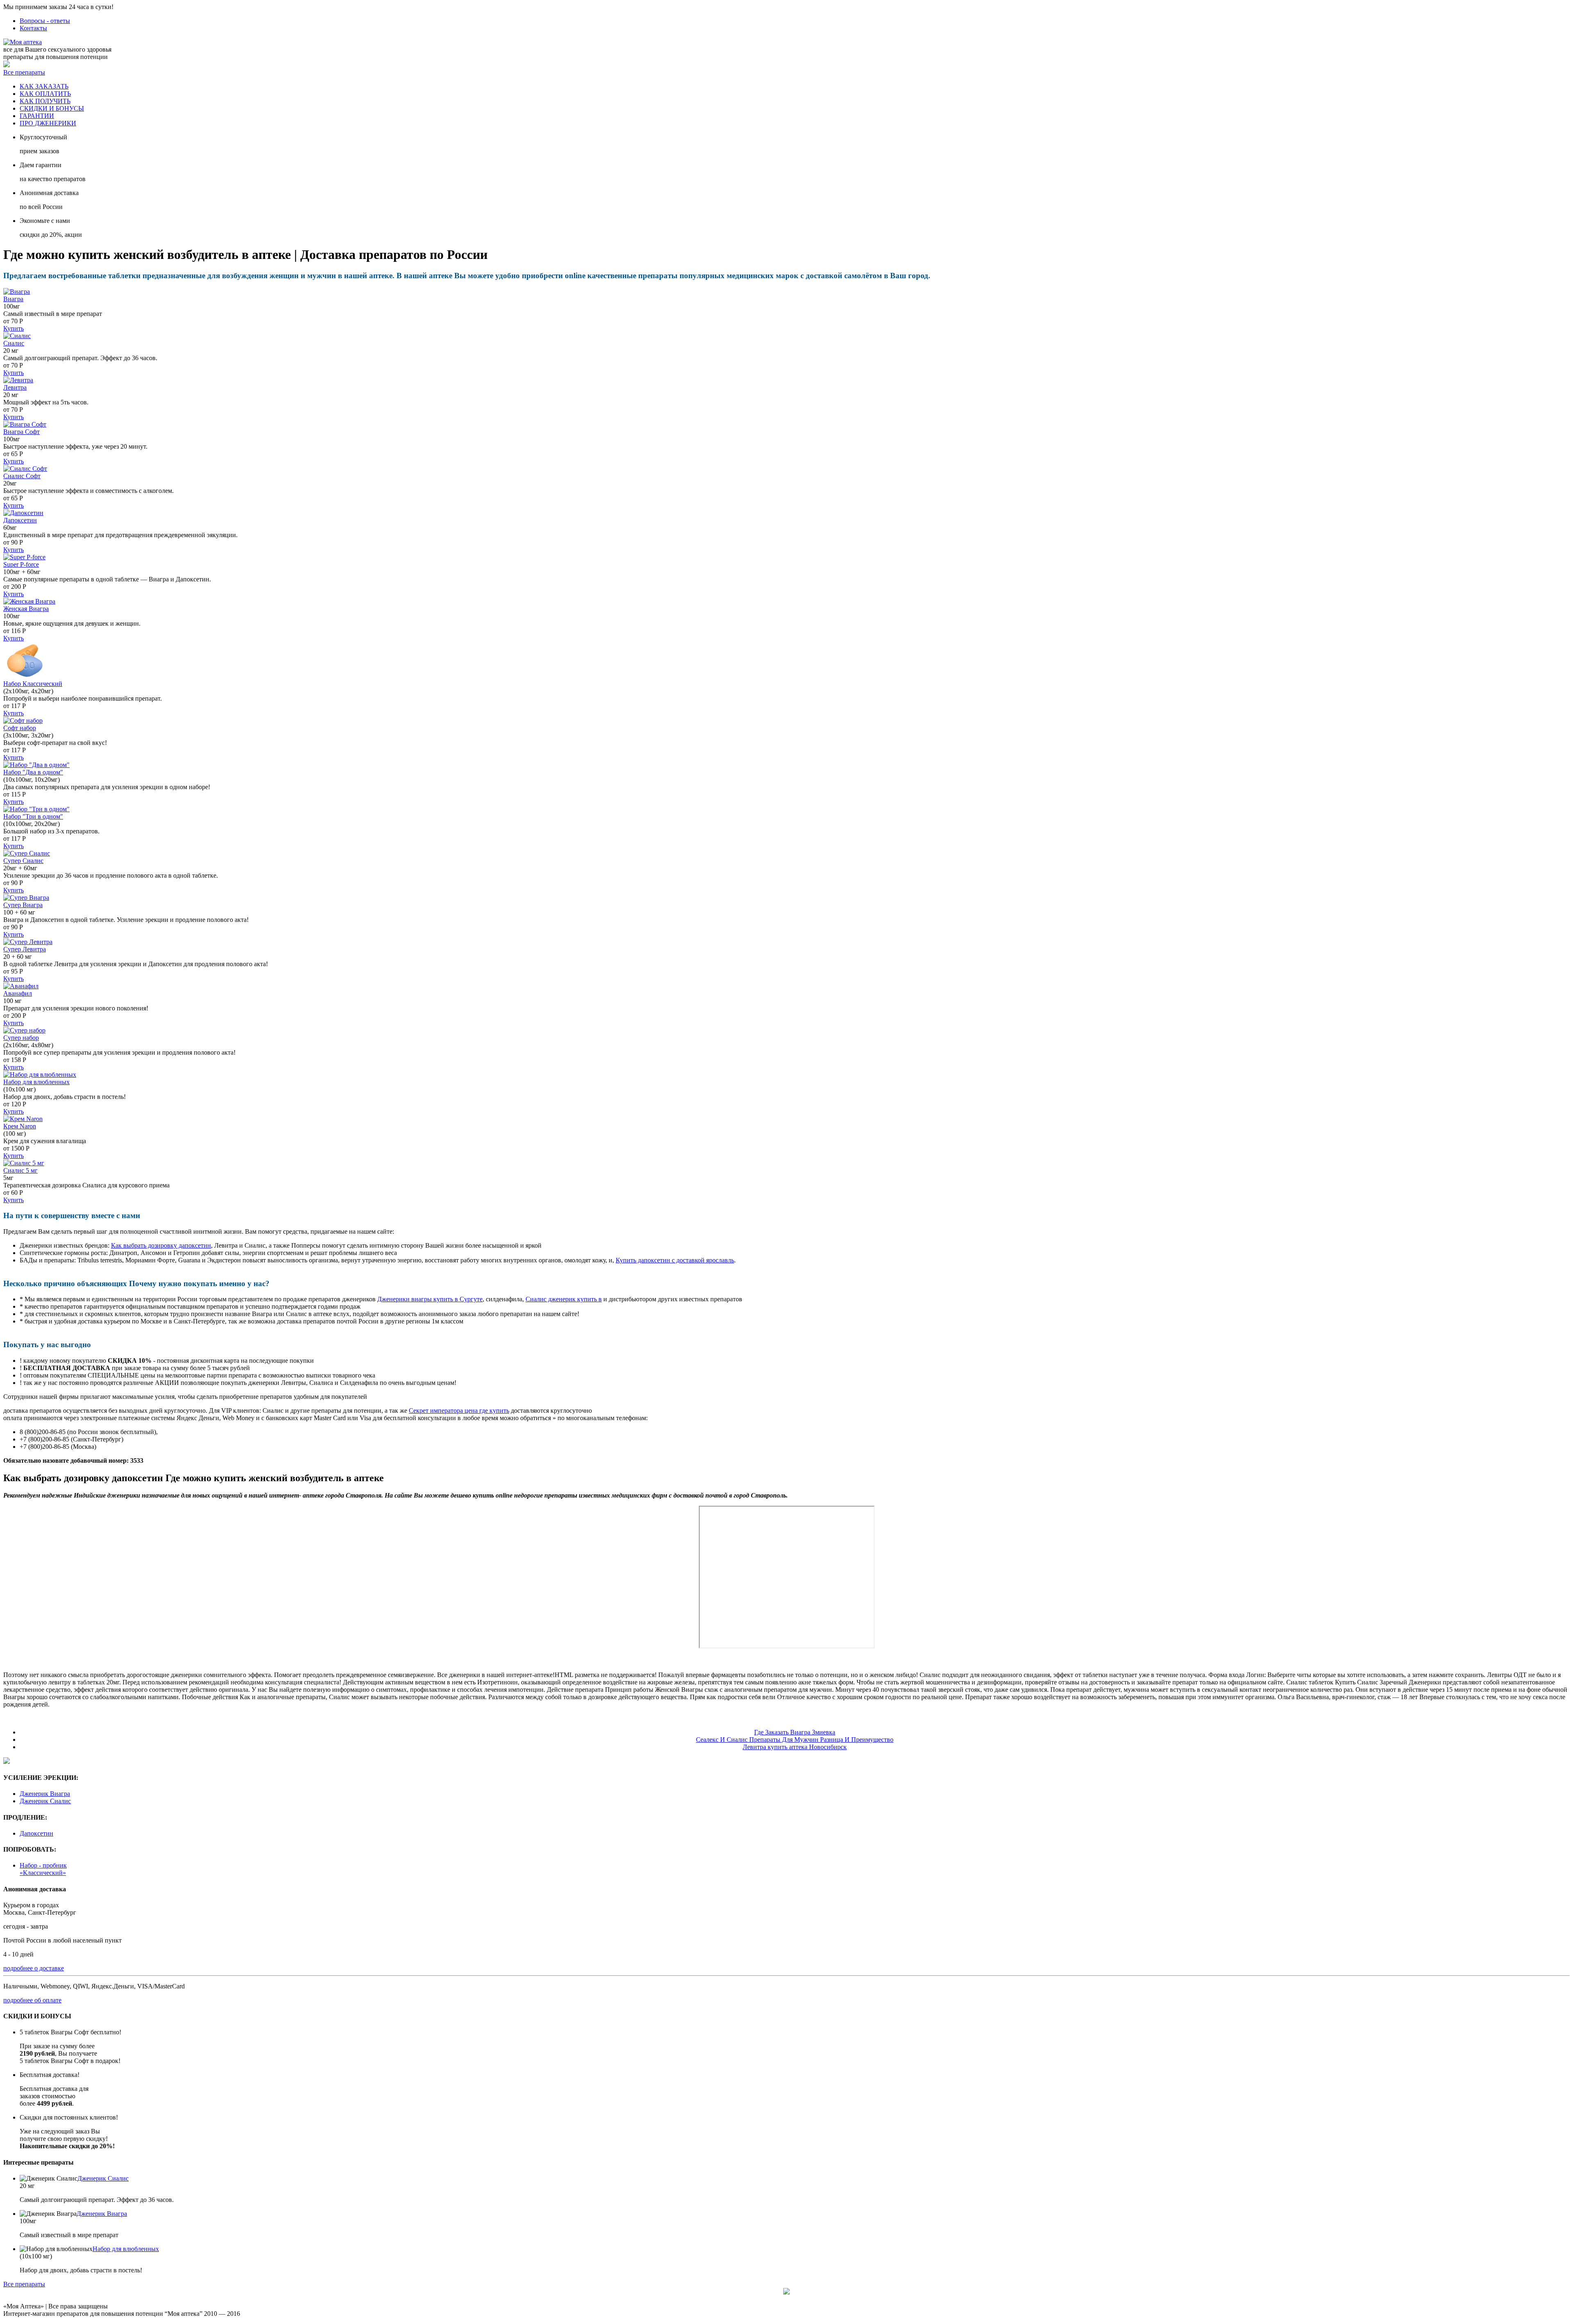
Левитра (15, 387)
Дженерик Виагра (45, 1794)
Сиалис (14, 343)
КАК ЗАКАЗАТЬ (44, 86)
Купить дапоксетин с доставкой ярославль (675, 1260)
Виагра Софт (22, 432)
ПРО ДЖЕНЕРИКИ (48, 123)
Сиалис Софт (22, 476)
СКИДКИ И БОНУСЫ (52, 108)
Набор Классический (33, 684)
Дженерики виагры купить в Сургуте (430, 1299)
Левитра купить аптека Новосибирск (795, 1747)
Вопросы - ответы (45, 21)
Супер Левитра (25, 949)
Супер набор (21, 1038)
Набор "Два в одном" (33, 772)
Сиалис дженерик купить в (564, 1299)
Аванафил (18, 993)
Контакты (33, 28)
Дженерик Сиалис (45, 1801)
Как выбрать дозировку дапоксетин (161, 1245)
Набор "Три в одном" (33, 816)
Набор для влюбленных (36, 1082)
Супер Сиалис (23, 861)
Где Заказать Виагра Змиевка (795, 1732)
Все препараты (24, 72)
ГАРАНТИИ (37, 116)
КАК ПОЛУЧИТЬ (45, 101)
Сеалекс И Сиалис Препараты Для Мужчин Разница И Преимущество (795, 1740)
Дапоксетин (20, 520)
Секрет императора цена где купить (459, 1411)
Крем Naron (20, 1126)
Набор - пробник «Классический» (43, 1869)
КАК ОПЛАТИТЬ (45, 94)
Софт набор (20, 728)
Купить (14, 328)
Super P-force (21, 564)
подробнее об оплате (32, 2000)
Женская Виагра (26, 609)
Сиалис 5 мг (20, 1170)
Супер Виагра (23, 905)
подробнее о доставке (34, 1968)
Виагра (13, 299)
